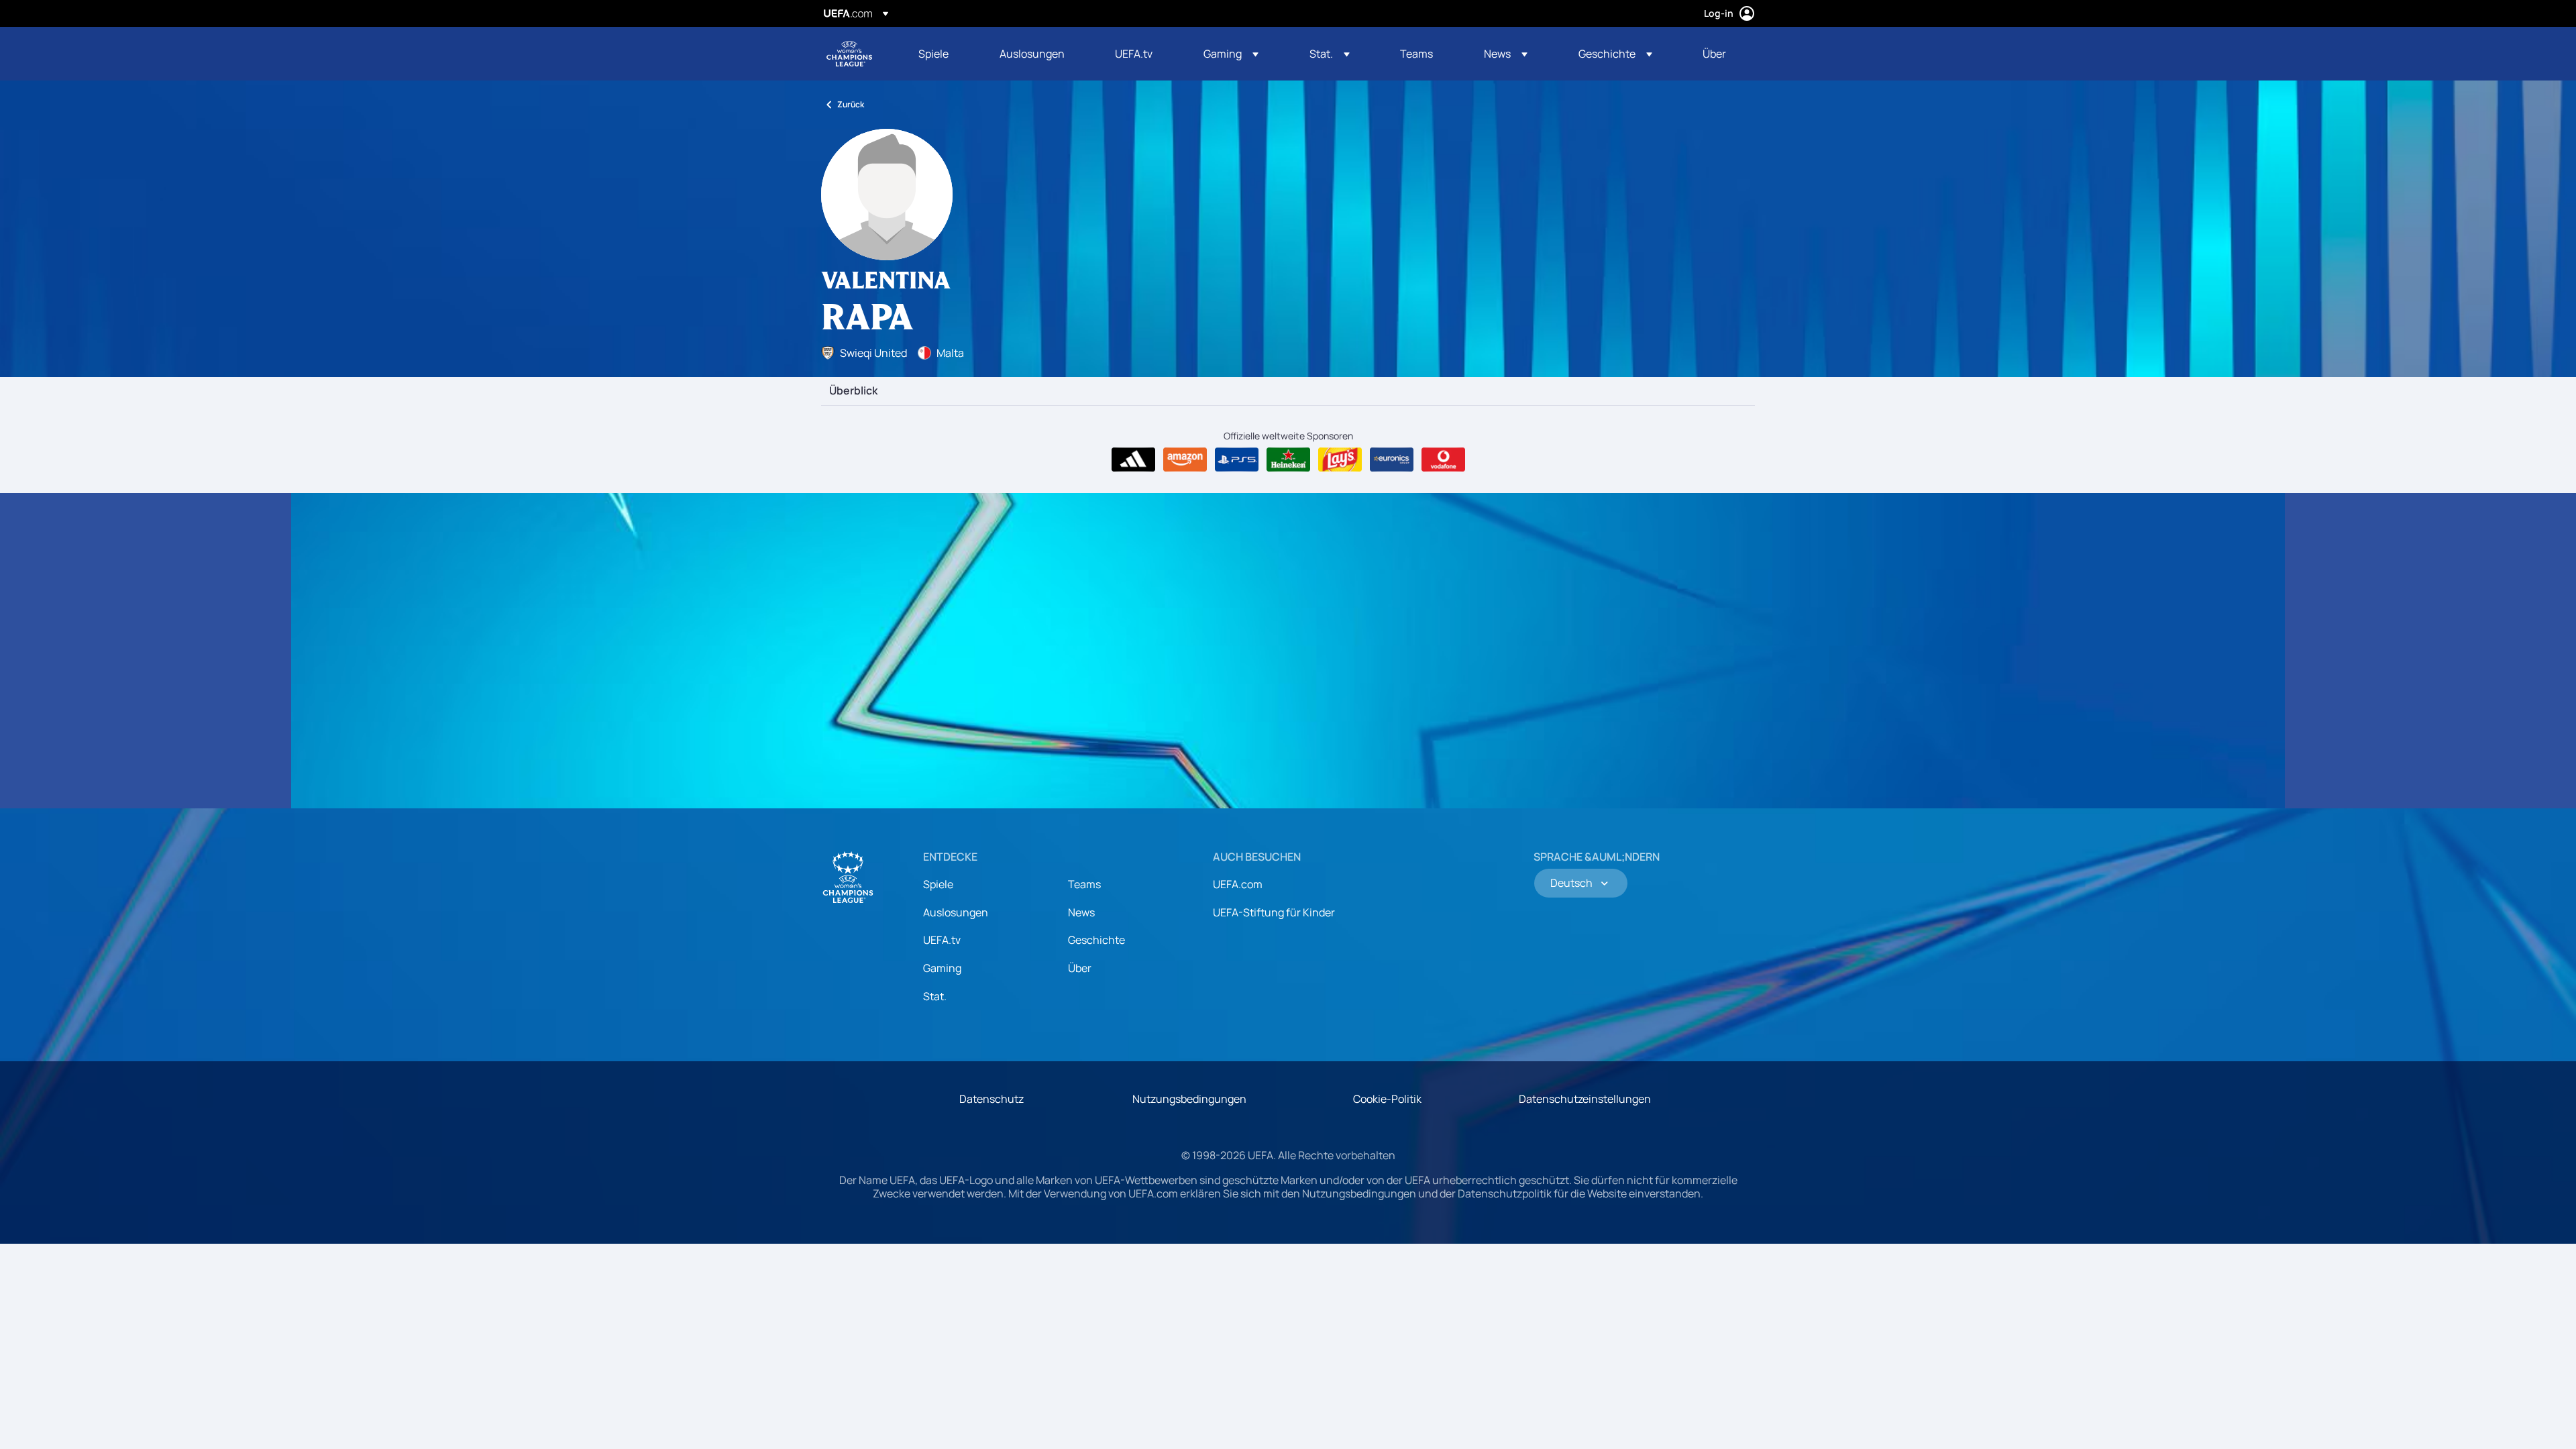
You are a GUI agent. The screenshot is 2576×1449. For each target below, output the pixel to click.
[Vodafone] (1443, 460)
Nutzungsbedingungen (1189, 1099)
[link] (933, 54)
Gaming (942, 968)
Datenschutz (991, 1099)
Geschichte (1096, 940)
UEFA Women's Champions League (849, 54)
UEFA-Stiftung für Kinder (1274, 912)
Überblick (853, 391)
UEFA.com (1238, 884)
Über (1080, 968)
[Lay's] (1340, 460)
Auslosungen (956, 912)
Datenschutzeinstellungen (1585, 1099)
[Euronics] (1392, 460)
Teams (1084, 884)
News (1081, 912)
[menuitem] (942, 54)
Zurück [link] (851, 104)
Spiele (938, 884)
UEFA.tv (942, 940)
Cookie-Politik (1387, 1099)
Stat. (935, 996)
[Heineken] (1288, 460)
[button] (1231, 54)
